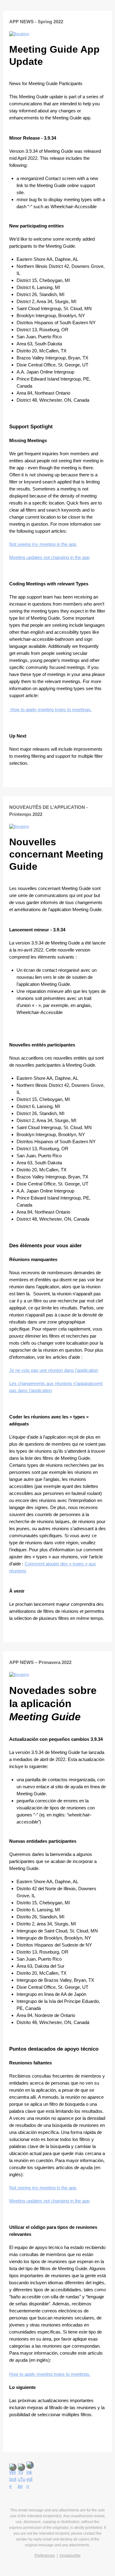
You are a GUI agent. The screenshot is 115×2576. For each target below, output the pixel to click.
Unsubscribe (70, 2555)
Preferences (45, 2555)
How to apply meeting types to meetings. (51, 710)
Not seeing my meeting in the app (43, 544)
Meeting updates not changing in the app (49, 557)
